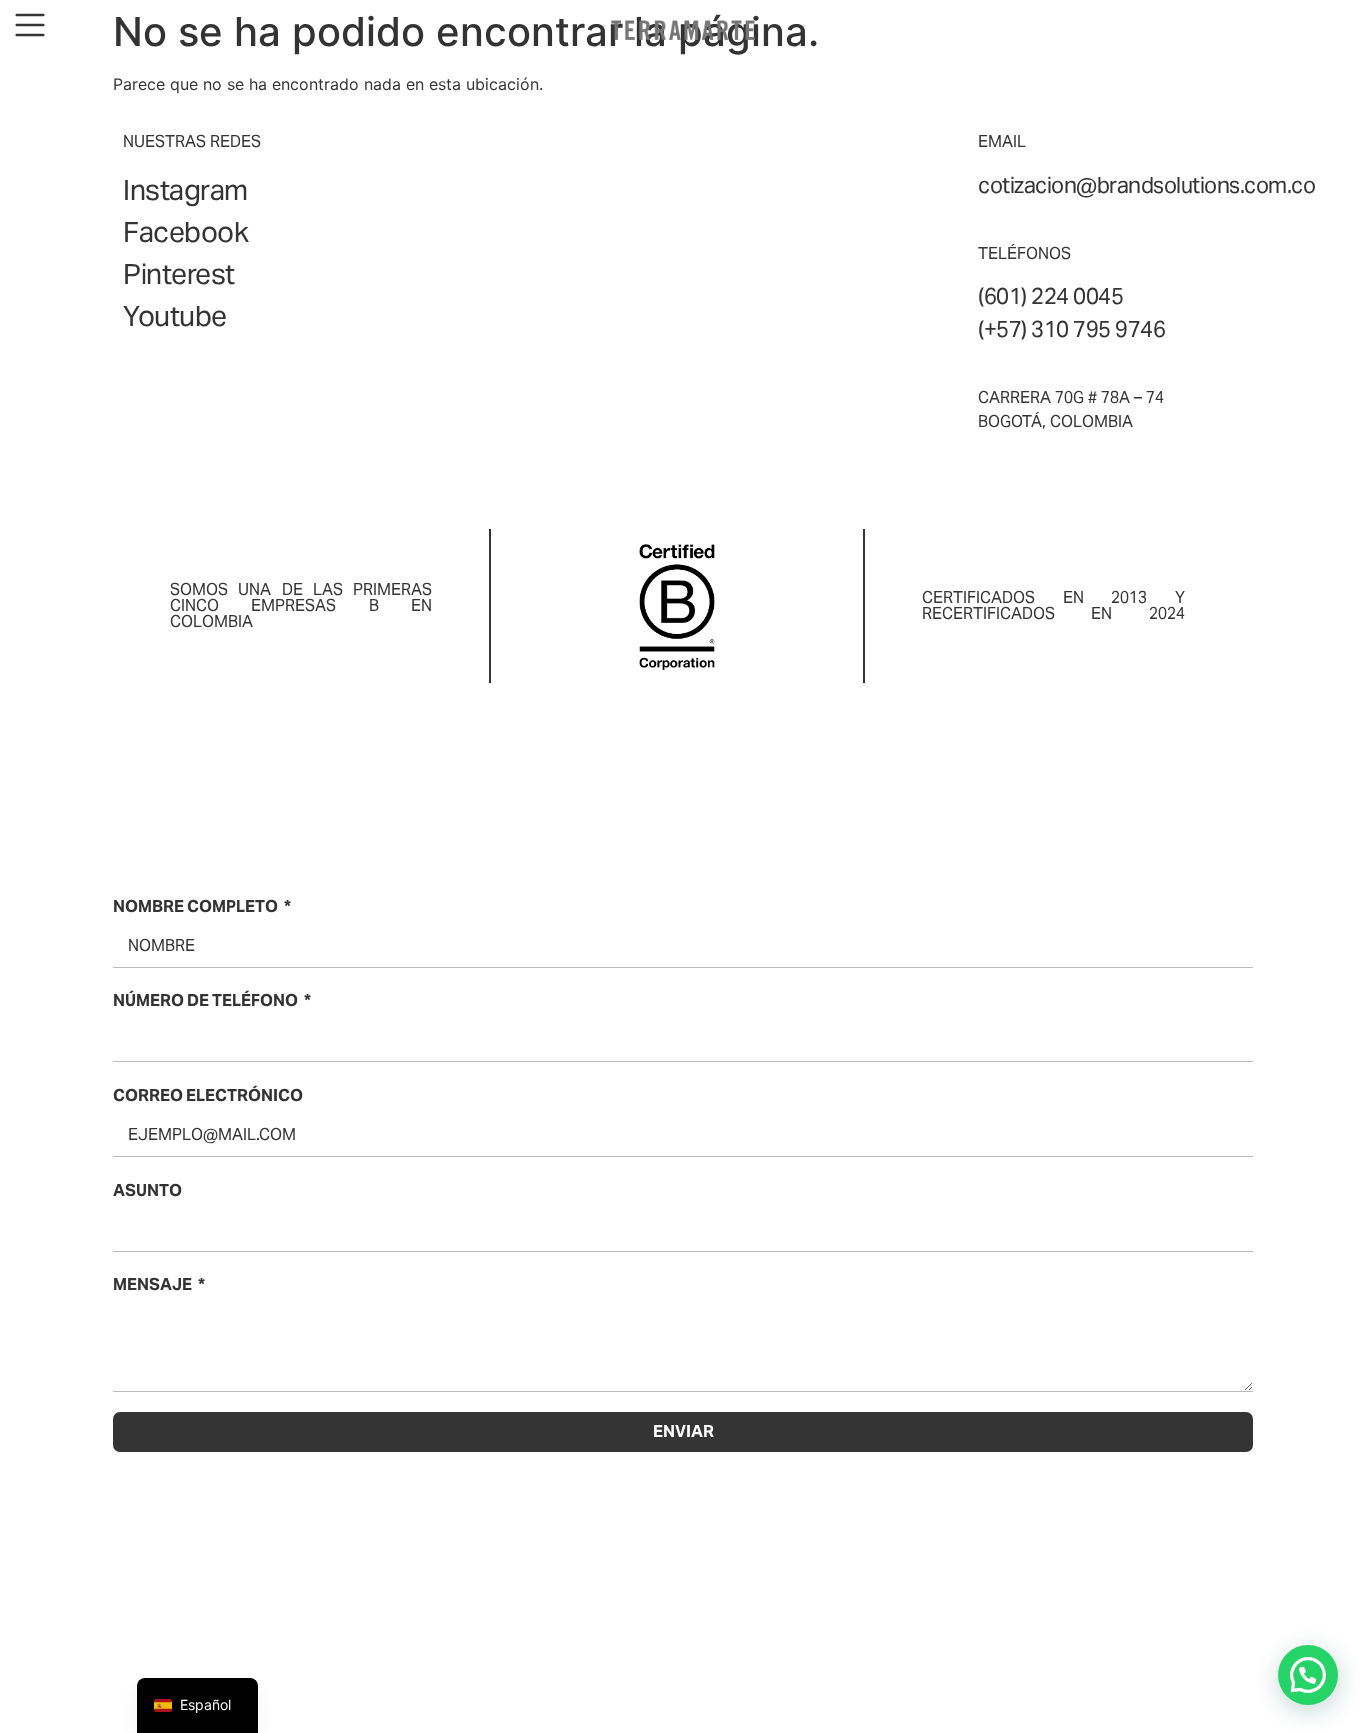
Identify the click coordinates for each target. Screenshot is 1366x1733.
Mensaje (152, 1284)
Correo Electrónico (208, 1095)
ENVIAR (683, 1431)
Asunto (147, 1190)
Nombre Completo (195, 906)
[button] (1308, 1675)
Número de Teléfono (205, 1000)
